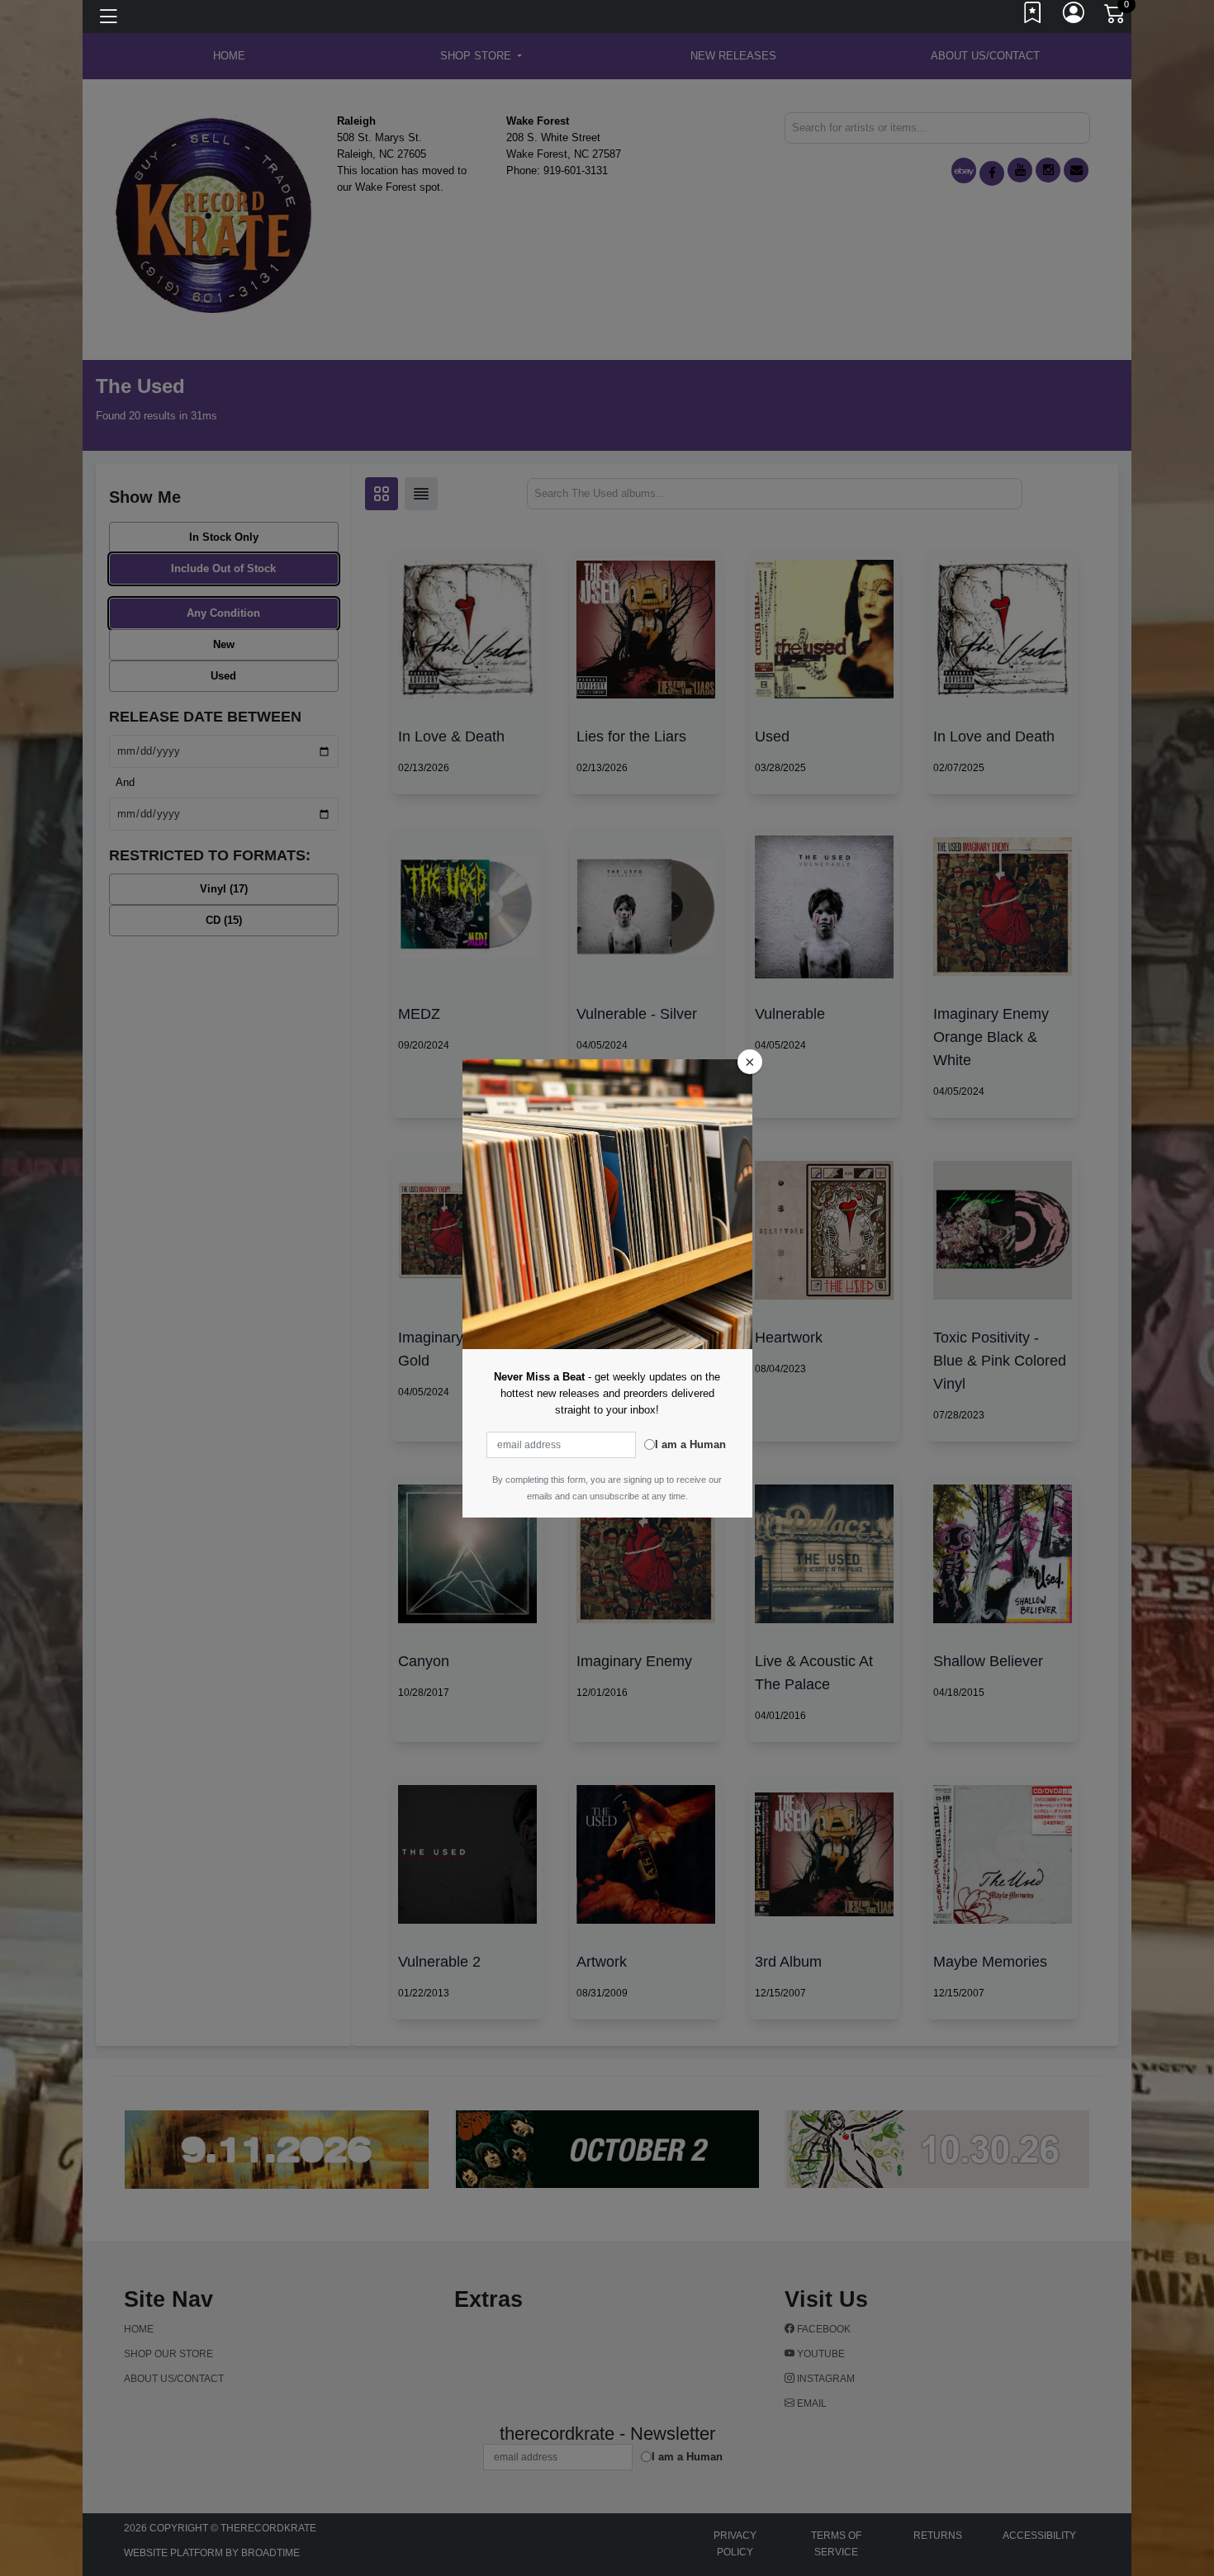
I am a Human (690, 1444)
